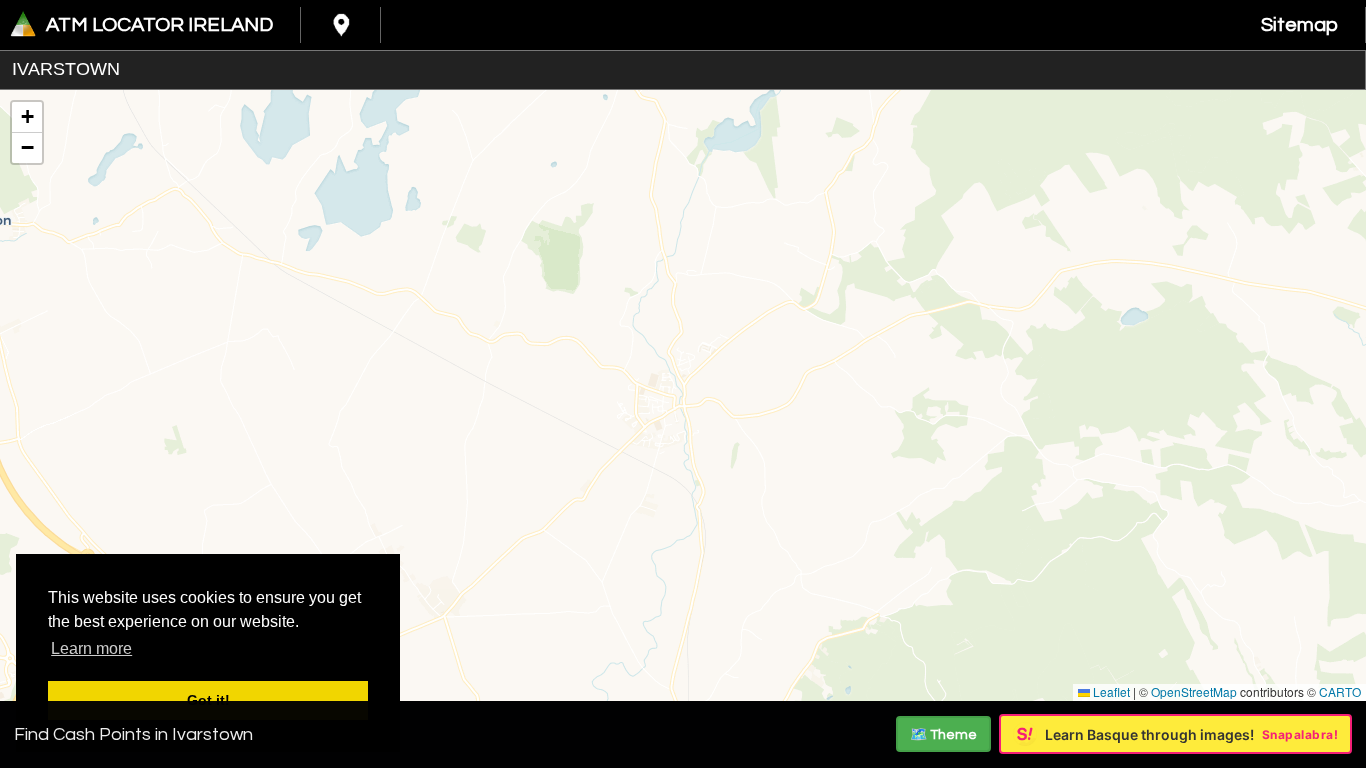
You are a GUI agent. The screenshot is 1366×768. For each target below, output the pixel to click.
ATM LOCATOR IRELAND (159, 25)
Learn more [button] (91, 648)
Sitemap (1299, 25)
